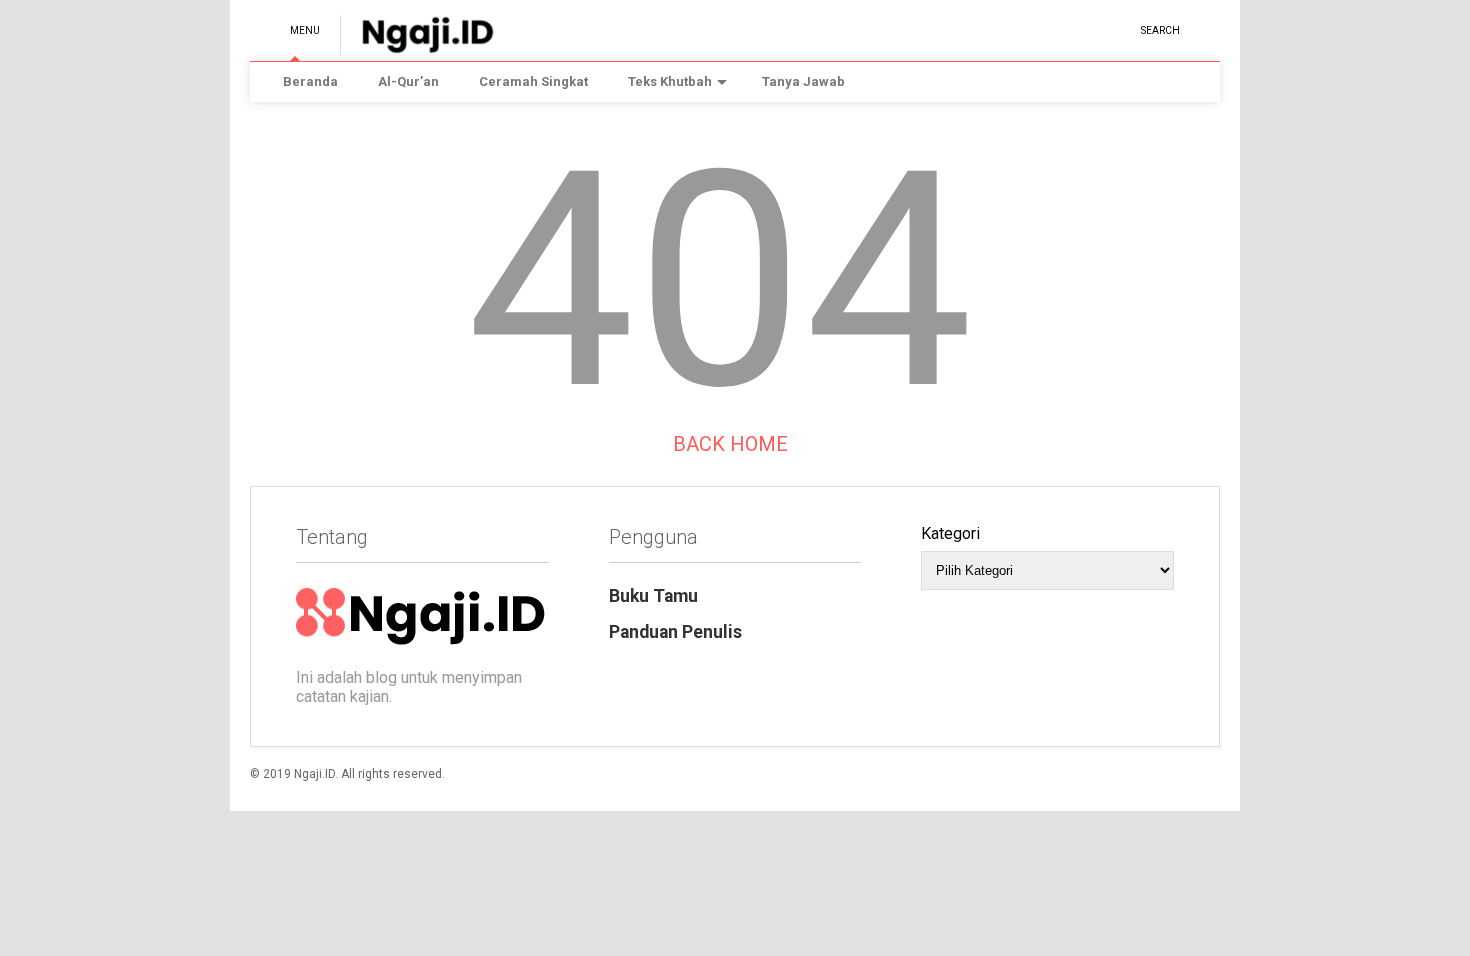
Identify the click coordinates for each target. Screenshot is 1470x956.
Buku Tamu (653, 596)
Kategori (950, 533)
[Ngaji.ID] (417, 46)
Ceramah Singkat (533, 81)
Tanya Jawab (803, 81)
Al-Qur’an (408, 81)
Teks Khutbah (670, 81)
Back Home (728, 444)
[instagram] (1118, 29)
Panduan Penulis (675, 632)
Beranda (310, 81)
